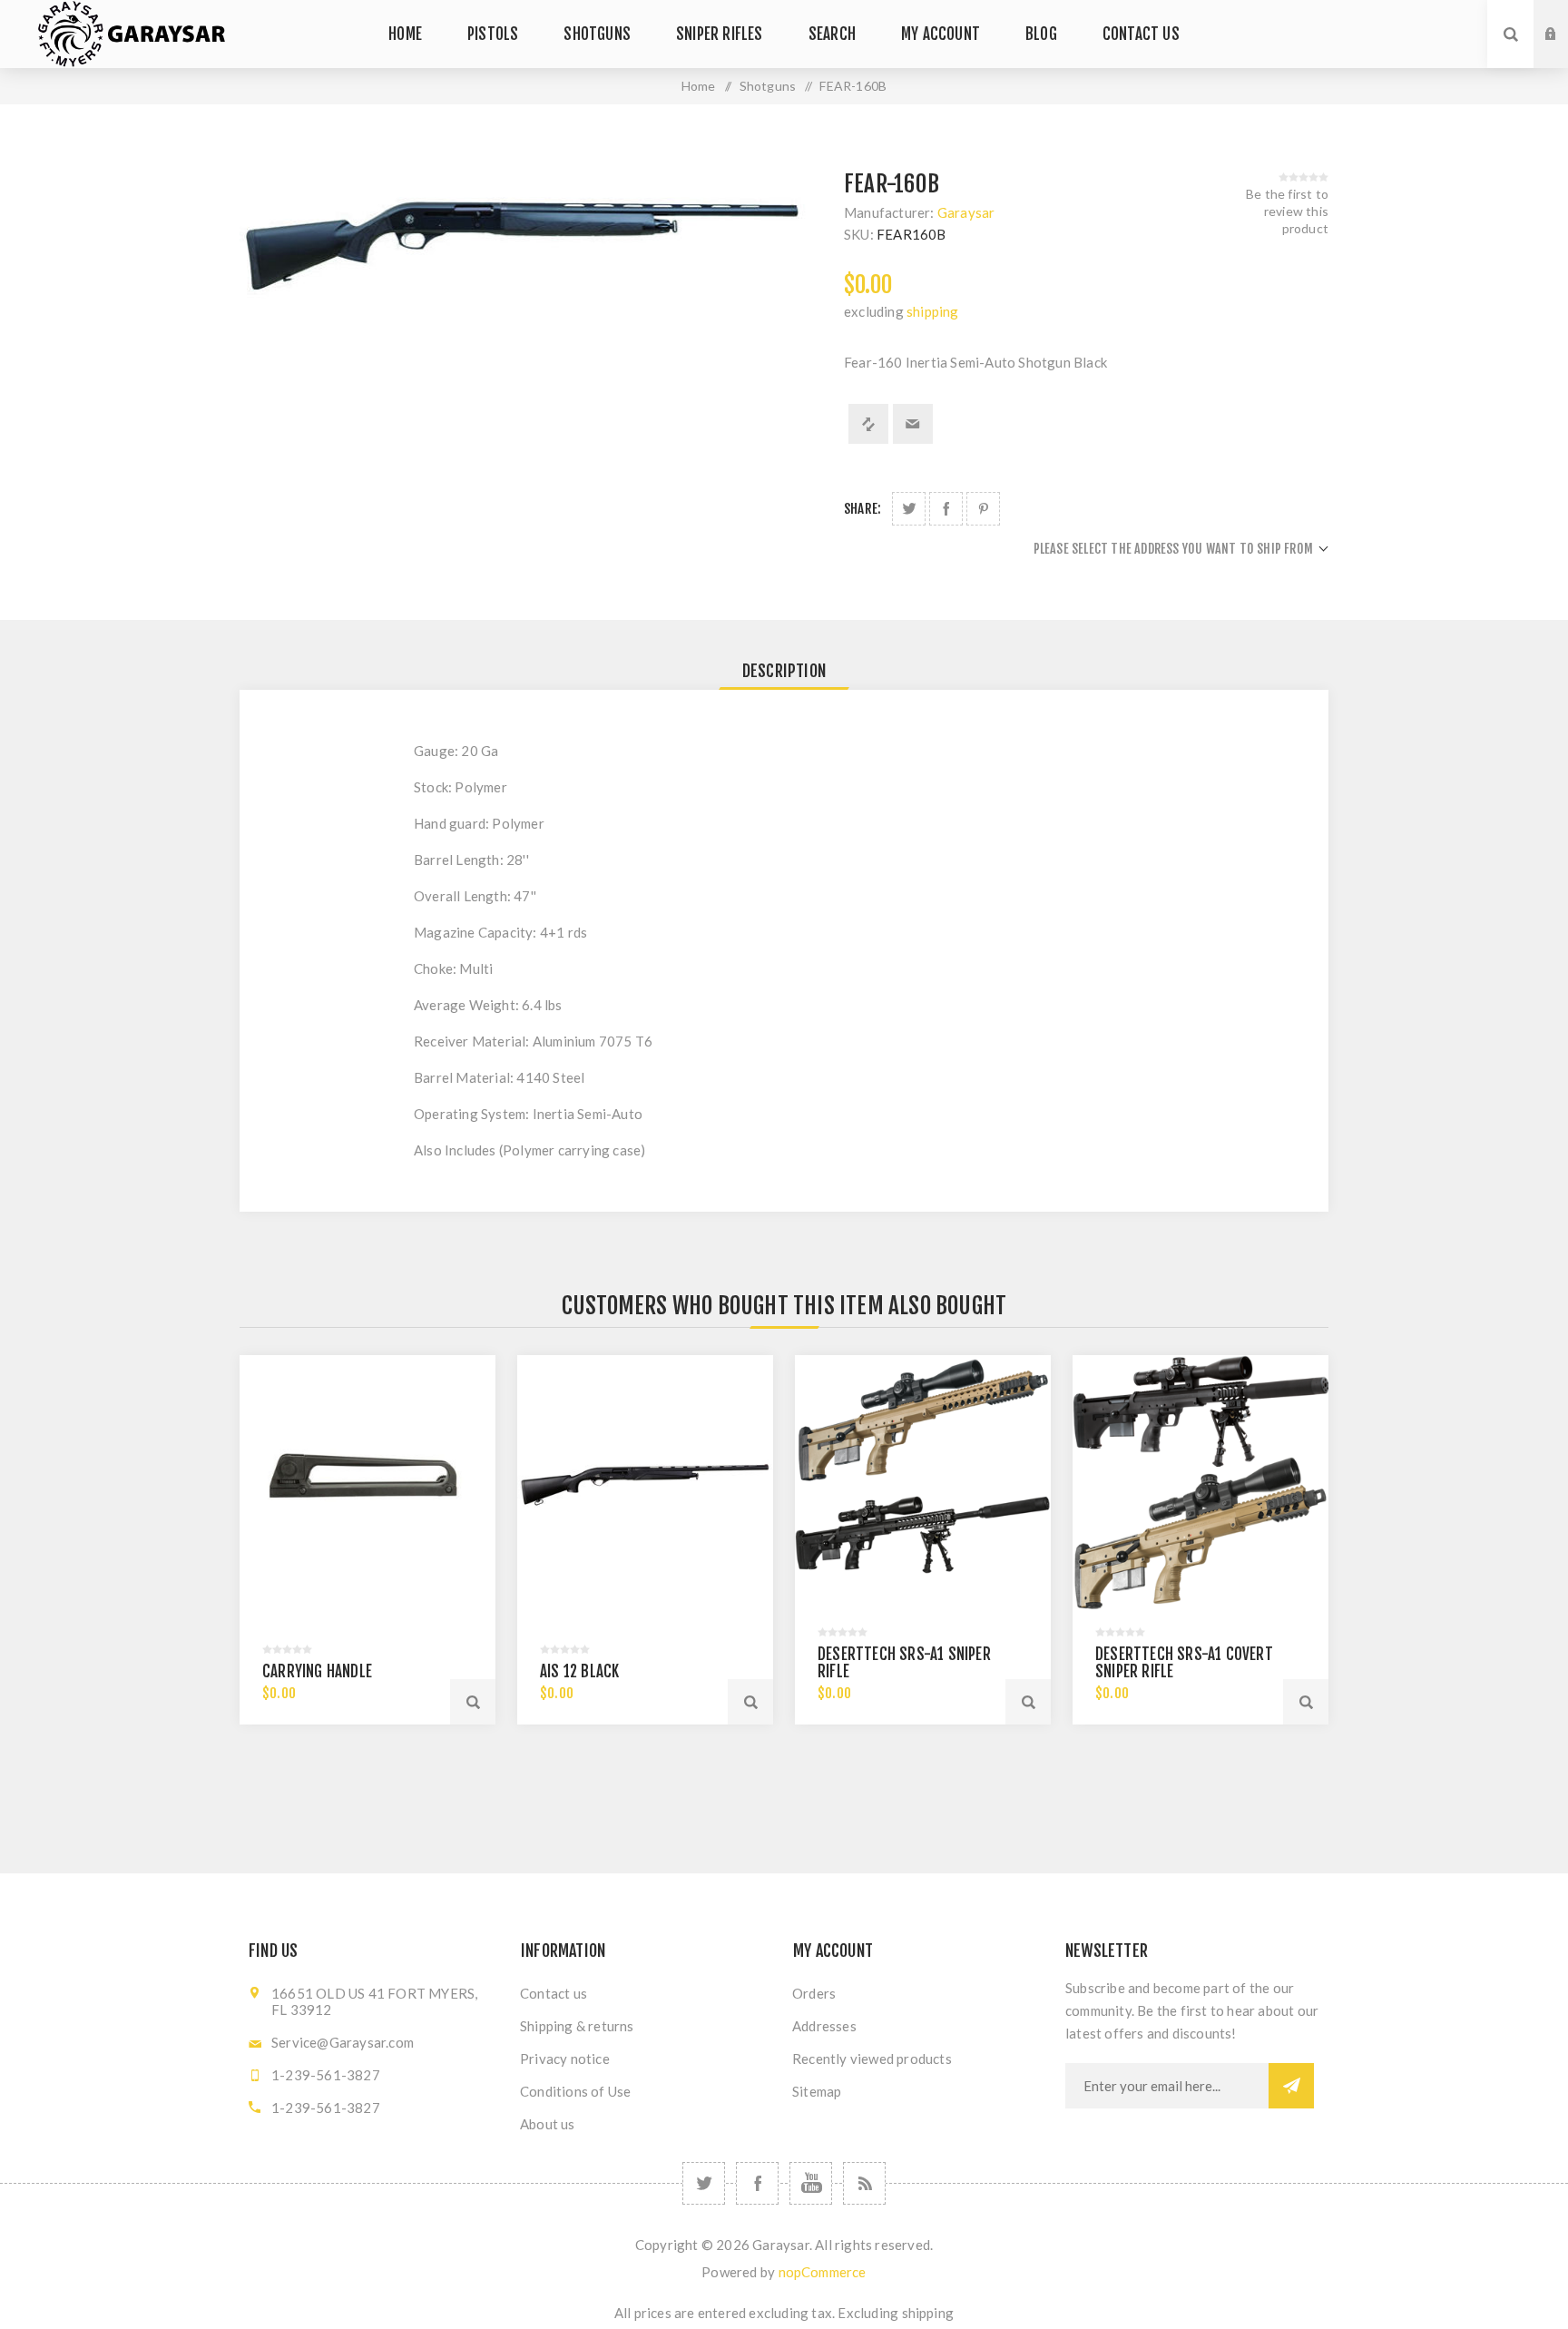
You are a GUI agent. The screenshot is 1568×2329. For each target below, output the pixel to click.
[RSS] (864, 2183)
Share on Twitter (909, 509)
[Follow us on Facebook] (757, 2183)
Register (1564, 52)
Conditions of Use (575, 2091)
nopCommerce (823, 2272)
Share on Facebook (946, 509)
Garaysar (966, 212)
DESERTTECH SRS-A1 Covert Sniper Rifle (1184, 1663)
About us (548, 2124)
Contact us (1141, 34)
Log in (1564, 17)
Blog (1041, 34)
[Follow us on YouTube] (811, 2183)
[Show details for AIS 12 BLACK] (645, 1483)
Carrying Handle (317, 1671)
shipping (933, 311)
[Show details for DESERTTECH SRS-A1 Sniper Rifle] (923, 1483)
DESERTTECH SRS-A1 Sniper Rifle (904, 1663)
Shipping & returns (577, 2026)
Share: (862, 509)
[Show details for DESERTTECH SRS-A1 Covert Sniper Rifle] (1200, 1483)
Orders (814, 1993)
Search (832, 34)
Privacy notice (565, 2059)
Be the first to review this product (1287, 211)
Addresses (824, 2026)
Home (405, 34)
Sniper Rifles (720, 34)
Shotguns (597, 34)
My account (941, 34)
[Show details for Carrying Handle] (367, 1483)
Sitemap (817, 2091)
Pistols (493, 34)
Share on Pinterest (983, 509)
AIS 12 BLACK (579, 1671)
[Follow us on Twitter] (704, 2183)
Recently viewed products (872, 2059)
